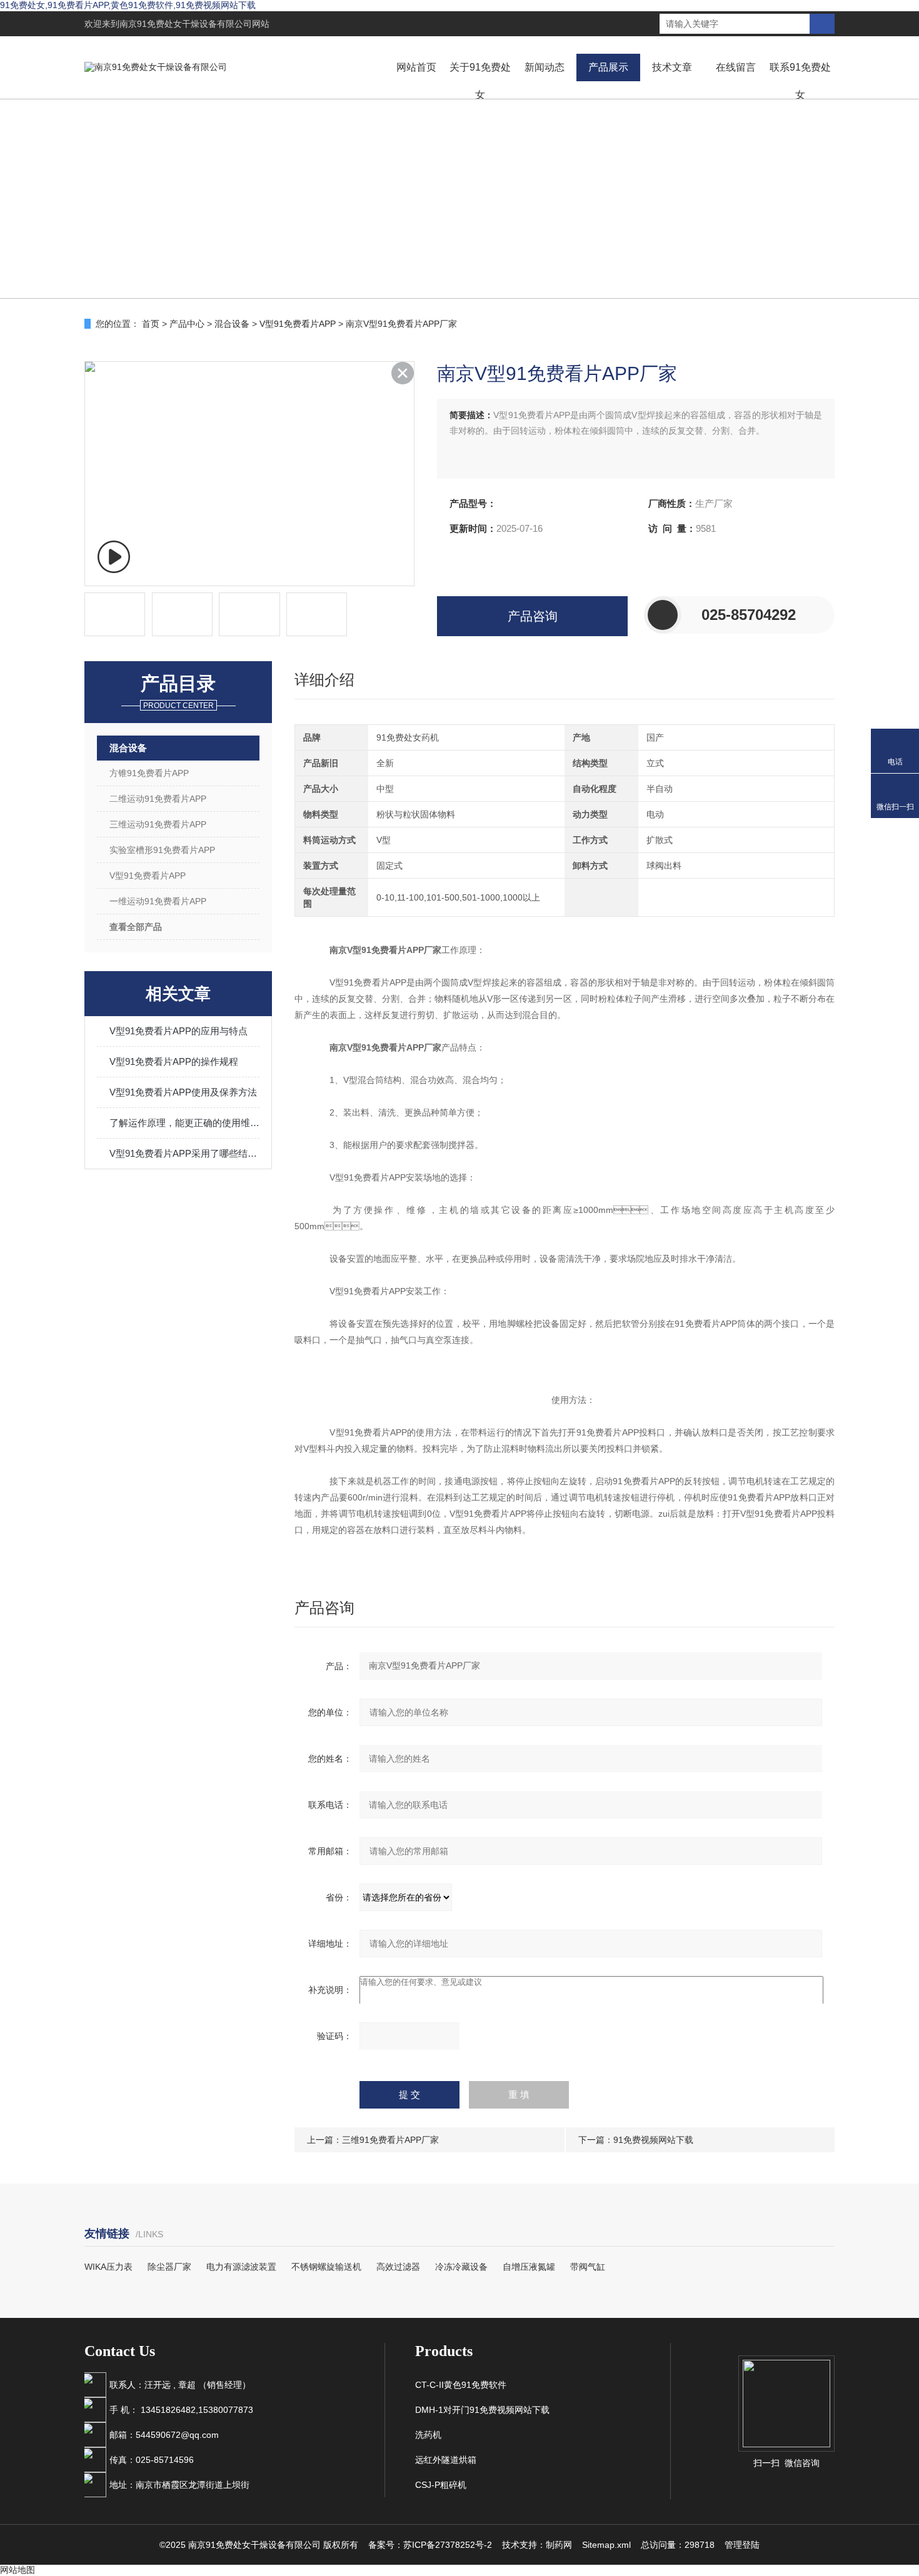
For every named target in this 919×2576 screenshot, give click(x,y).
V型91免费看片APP (298, 324)
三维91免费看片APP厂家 (390, 2140)
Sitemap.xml (606, 2545)
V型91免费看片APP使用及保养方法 (183, 1092)
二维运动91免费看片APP (158, 799)
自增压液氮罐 (529, 2267)
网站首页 (416, 67)
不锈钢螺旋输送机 (326, 2267)
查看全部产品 (136, 927)
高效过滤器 (398, 2267)
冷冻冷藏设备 (461, 2267)
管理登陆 (742, 2545)
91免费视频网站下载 (653, 2140)
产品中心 (187, 324)
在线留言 (736, 67)
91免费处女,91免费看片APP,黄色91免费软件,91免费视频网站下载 (128, 5)
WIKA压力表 (108, 2267)
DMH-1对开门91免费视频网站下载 (482, 2410)
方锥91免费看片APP (149, 773)
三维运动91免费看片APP (158, 824)
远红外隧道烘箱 (446, 2460)
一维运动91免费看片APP (158, 901)
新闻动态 (545, 67)
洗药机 (428, 2435)
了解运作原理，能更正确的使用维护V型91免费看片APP (184, 1123)
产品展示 (608, 67)
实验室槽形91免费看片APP (162, 850)
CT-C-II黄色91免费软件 (461, 2385)
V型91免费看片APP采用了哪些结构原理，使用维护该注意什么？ (184, 1153)
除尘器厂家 (169, 2267)
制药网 (559, 2545)
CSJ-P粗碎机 (441, 2485)
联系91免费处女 (800, 81)
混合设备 (232, 324)
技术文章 (672, 67)
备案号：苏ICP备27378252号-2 (430, 2545)
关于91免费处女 (480, 81)
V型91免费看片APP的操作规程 (174, 1061)
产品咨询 (533, 616)
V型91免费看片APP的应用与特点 (178, 1031)
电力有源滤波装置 (241, 2267)
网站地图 (18, 2570)
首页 (151, 324)
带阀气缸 (588, 2267)
